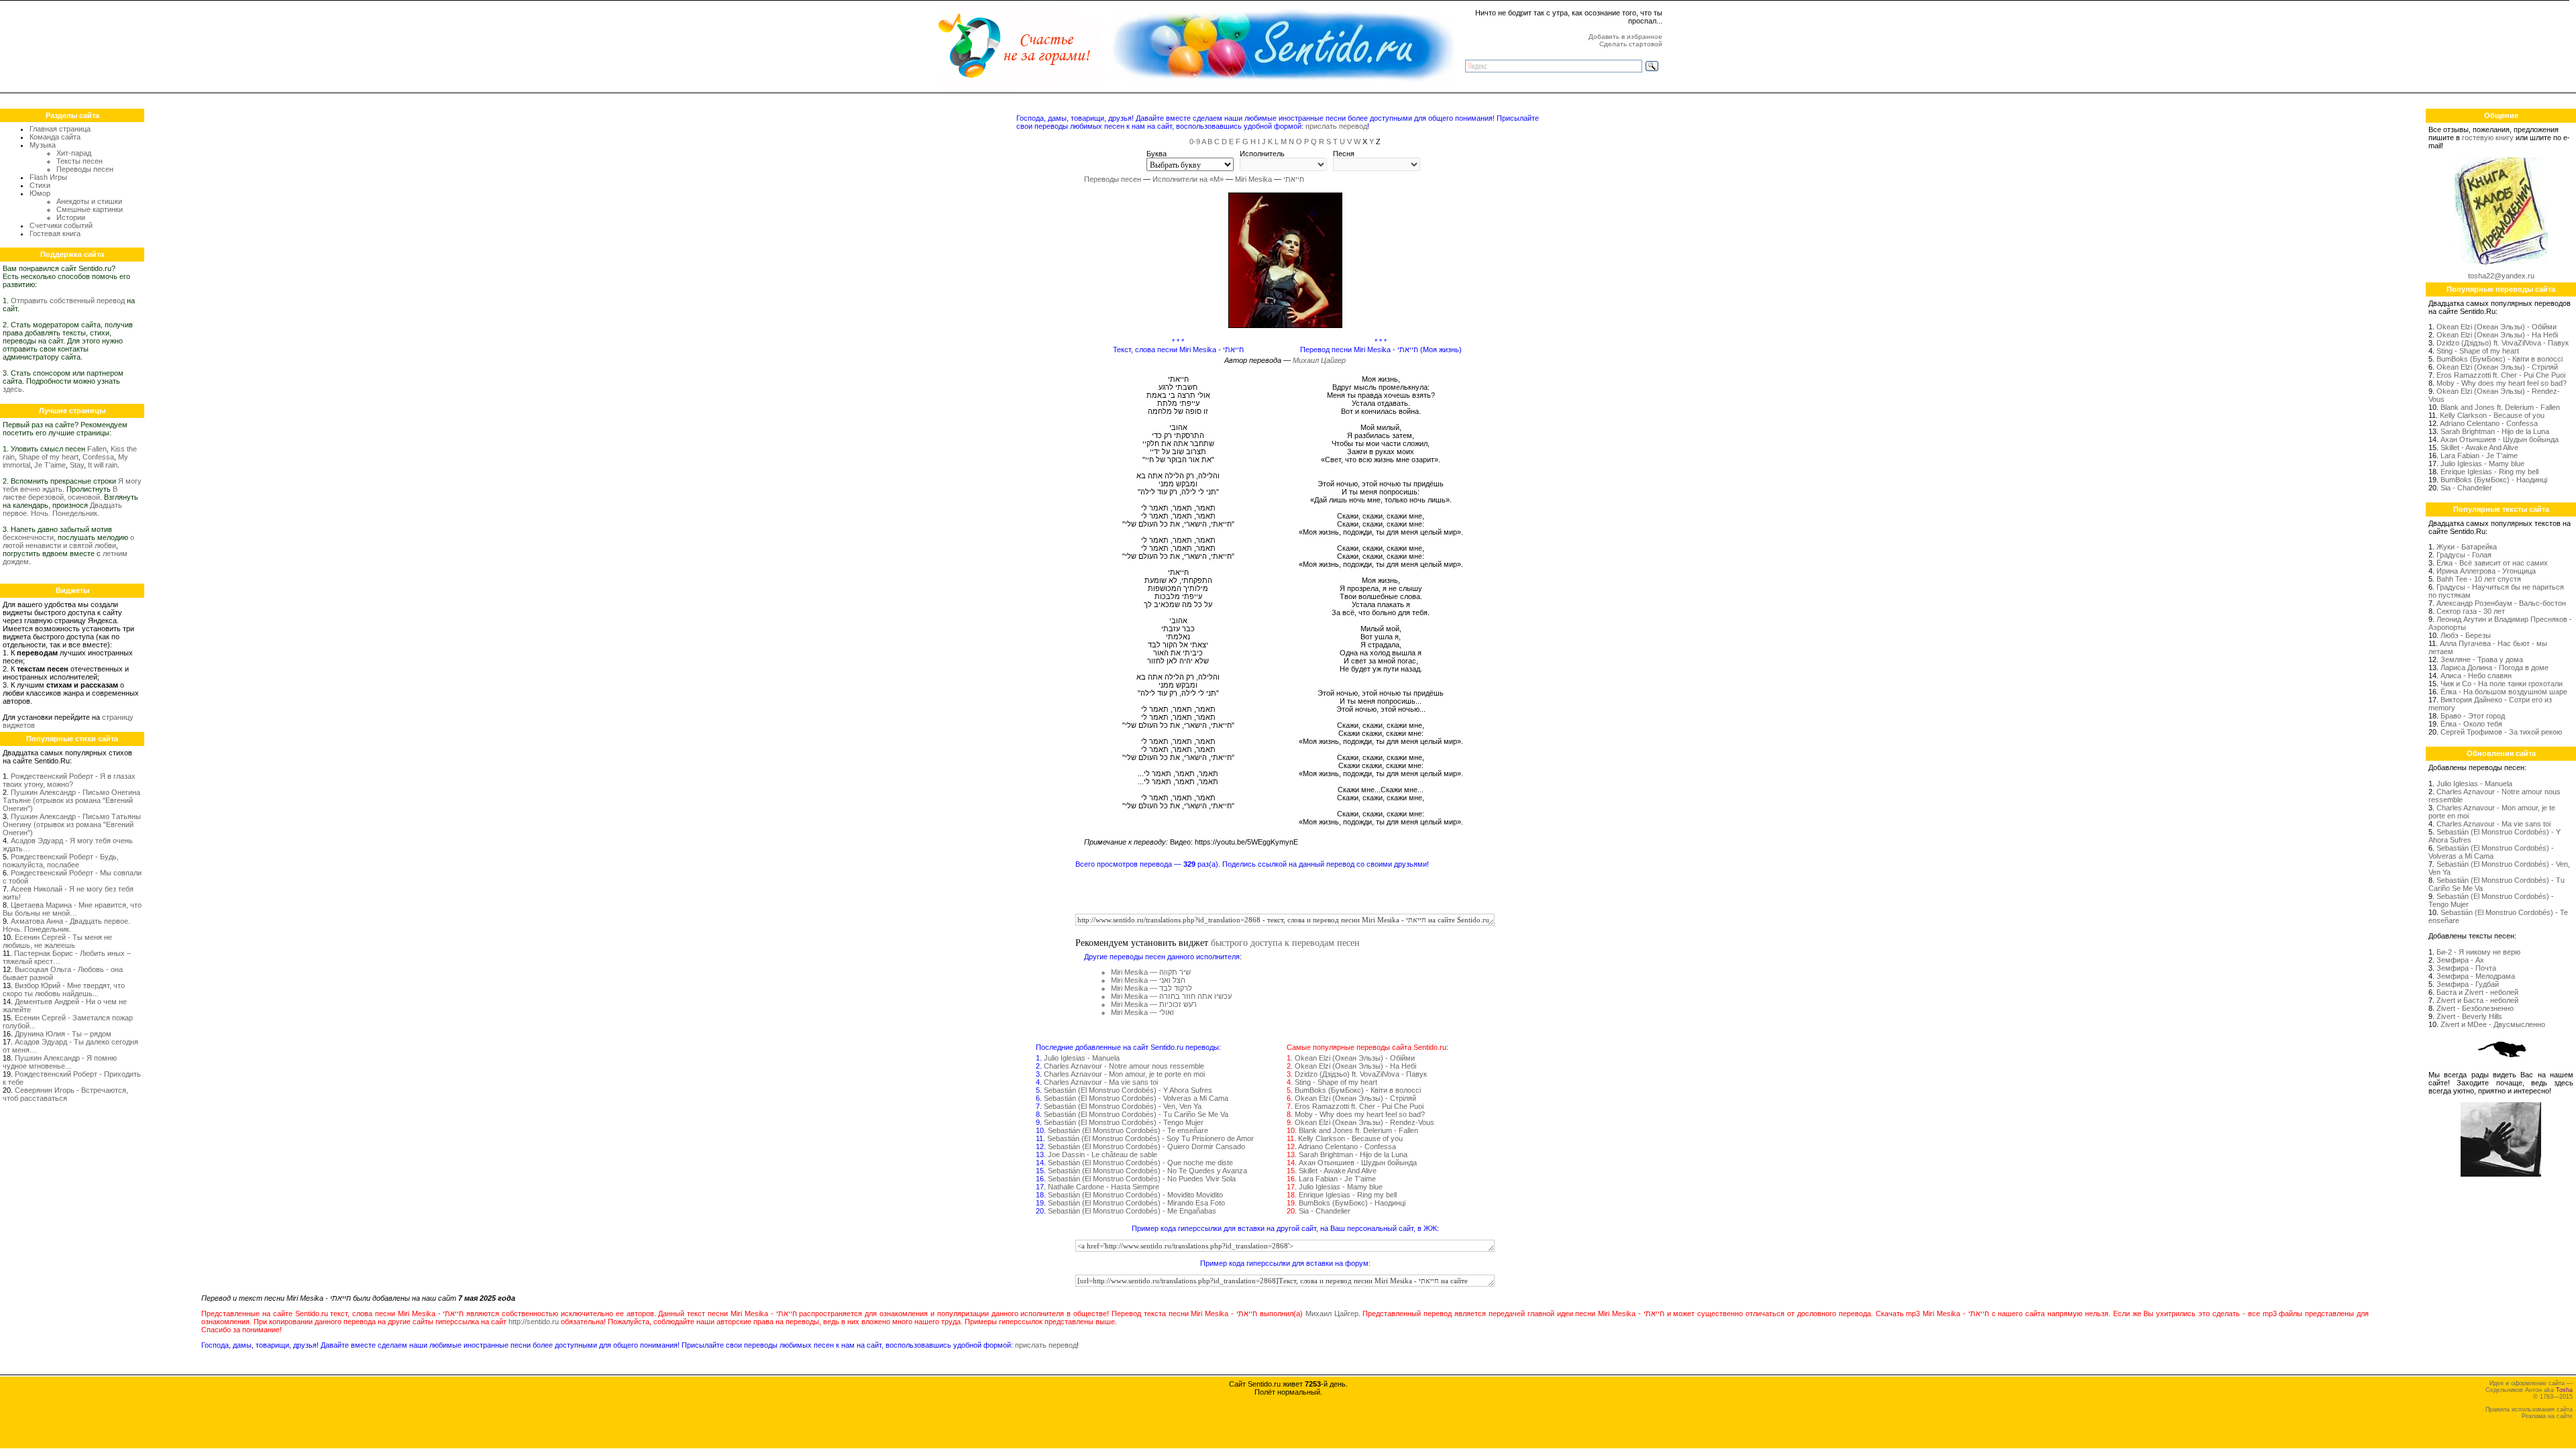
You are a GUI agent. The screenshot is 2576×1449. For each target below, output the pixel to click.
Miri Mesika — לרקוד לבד (1151, 988)
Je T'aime (50, 465)
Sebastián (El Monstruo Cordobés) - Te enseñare (1128, 1130)
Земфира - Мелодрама (2476, 976)
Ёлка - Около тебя (2471, 724)
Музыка (43, 145)
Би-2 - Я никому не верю (2478, 952)
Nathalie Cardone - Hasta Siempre (1104, 1187)
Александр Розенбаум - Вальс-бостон (2501, 603)
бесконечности (28, 537)
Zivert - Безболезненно (2475, 1008)
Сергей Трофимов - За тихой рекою (2501, 732)
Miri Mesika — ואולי (1142, 1012)
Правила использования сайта (2529, 1409)
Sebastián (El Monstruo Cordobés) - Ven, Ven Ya (1123, 1106)
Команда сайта (55, 137)
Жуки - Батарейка (2467, 547)
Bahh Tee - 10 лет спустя (2479, 579)
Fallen (97, 449)
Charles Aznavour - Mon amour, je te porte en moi (1124, 1074)
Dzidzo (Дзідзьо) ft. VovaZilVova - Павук (1361, 1074)
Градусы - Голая (2464, 555)
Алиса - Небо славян (2476, 676)
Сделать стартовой (1631, 44)
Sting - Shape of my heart (1336, 1082)
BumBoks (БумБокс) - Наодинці (1352, 1203)
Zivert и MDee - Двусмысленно (2493, 1024)
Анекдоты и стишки (89, 201)
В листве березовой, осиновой (60, 493)
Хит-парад (74, 153)
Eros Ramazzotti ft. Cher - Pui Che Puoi (1359, 1106)
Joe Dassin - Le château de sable (1103, 1155)
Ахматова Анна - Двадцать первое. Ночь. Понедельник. (66, 925)
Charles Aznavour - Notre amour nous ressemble (1124, 1066)
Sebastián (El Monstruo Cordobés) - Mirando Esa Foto (1136, 1203)
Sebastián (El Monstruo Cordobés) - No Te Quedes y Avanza (1147, 1171)
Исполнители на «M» (1188, 179)
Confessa (98, 457)
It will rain (103, 465)
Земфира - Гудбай (2468, 984)
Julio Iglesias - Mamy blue (1341, 1187)
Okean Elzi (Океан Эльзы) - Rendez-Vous (1364, 1122)
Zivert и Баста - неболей (2477, 1000)
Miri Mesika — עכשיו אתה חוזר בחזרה (1171, 996)
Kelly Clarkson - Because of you (1350, 1138)
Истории (71, 217)
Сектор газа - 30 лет (2471, 611)
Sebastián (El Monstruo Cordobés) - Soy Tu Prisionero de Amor (1150, 1138)
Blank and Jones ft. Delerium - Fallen (1358, 1130)
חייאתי (1294, 179)
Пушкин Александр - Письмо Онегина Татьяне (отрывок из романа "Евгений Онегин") (71, 800)
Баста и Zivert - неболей (2477, 992)
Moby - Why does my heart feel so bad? (1360, 1114)
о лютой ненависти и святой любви (68, 541)
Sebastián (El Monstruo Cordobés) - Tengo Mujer (1124, 1122)
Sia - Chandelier (1325, 1211)
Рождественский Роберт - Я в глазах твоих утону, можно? (69, 780)
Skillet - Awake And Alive (1338, 1171)
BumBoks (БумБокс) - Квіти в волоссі (1358, 1090)
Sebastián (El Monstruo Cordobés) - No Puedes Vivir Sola (1142, 1179)
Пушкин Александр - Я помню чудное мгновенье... (60, 1062)
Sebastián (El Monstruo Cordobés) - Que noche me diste (1140, 1163)
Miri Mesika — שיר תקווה (1151, 972)
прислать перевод (1336, 126)
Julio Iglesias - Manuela (1082, 1058)
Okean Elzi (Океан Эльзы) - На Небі (1355, 1066)
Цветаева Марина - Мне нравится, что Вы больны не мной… (72, 909)
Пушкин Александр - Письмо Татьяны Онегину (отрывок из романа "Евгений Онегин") (72, 824)
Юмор (40, 193)
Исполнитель (1262, 154)
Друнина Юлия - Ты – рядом (63, 1034)
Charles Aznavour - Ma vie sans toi (1101, 1082)
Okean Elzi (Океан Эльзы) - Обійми (1355, 1058)
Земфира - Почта (2466, 968)
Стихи (40, 185)
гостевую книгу (2488, 138)
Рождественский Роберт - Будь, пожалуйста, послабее (61, 861)
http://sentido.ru (534, 1322)
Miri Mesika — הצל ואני (1148, 980)
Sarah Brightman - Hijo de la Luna (1353, 1155)
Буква (1157, 154)
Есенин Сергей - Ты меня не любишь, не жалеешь (57, 941)
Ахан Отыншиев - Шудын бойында (1358, 1163)
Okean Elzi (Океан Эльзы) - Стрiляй (1355, 1098)
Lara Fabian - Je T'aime (1337, 1179)
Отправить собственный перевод (68, 301)
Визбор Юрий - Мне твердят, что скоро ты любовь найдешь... (64, 989)
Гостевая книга (55, 233)
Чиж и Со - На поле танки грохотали (2502, 684)
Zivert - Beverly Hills (2469, 1016)
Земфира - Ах (2460, 960)
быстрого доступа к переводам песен (1285, 942)
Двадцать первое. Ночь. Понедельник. (62, 509)
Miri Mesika (1253, 179)
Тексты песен (79, 161)
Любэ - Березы (2466, 635)
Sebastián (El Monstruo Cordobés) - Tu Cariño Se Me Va (1136, 1114)
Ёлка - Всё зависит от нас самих (2492, 563)
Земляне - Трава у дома (2482, 659)
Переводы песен (85, 169)
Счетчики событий (61, 225)
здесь (12, 389)
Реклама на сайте (2547, 1416)
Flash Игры (48, 177)
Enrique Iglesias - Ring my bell (1348, 1195)
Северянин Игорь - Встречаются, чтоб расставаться (65, 1094)
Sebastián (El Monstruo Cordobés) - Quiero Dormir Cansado (1146, 1146)
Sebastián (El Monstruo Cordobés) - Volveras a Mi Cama (1136, 1098)
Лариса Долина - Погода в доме (2494, 667)
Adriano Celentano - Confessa (1347, 1146)
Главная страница (60, 129)
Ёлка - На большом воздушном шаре (2504, 692)
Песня (1344, 154)
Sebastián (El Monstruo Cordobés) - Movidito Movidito (1135, 1195)
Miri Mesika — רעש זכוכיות (1154, 1004)
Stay (77, 465)
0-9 (1195, 142)
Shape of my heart (49, 457)
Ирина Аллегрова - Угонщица (2486, 571)
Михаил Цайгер (1319, 360)
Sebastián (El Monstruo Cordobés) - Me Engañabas (1132, 1211)
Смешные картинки (90, 209)
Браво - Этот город (2473, 716)
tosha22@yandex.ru (2501, 276)
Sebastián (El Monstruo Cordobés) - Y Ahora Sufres (1128, 1090)
